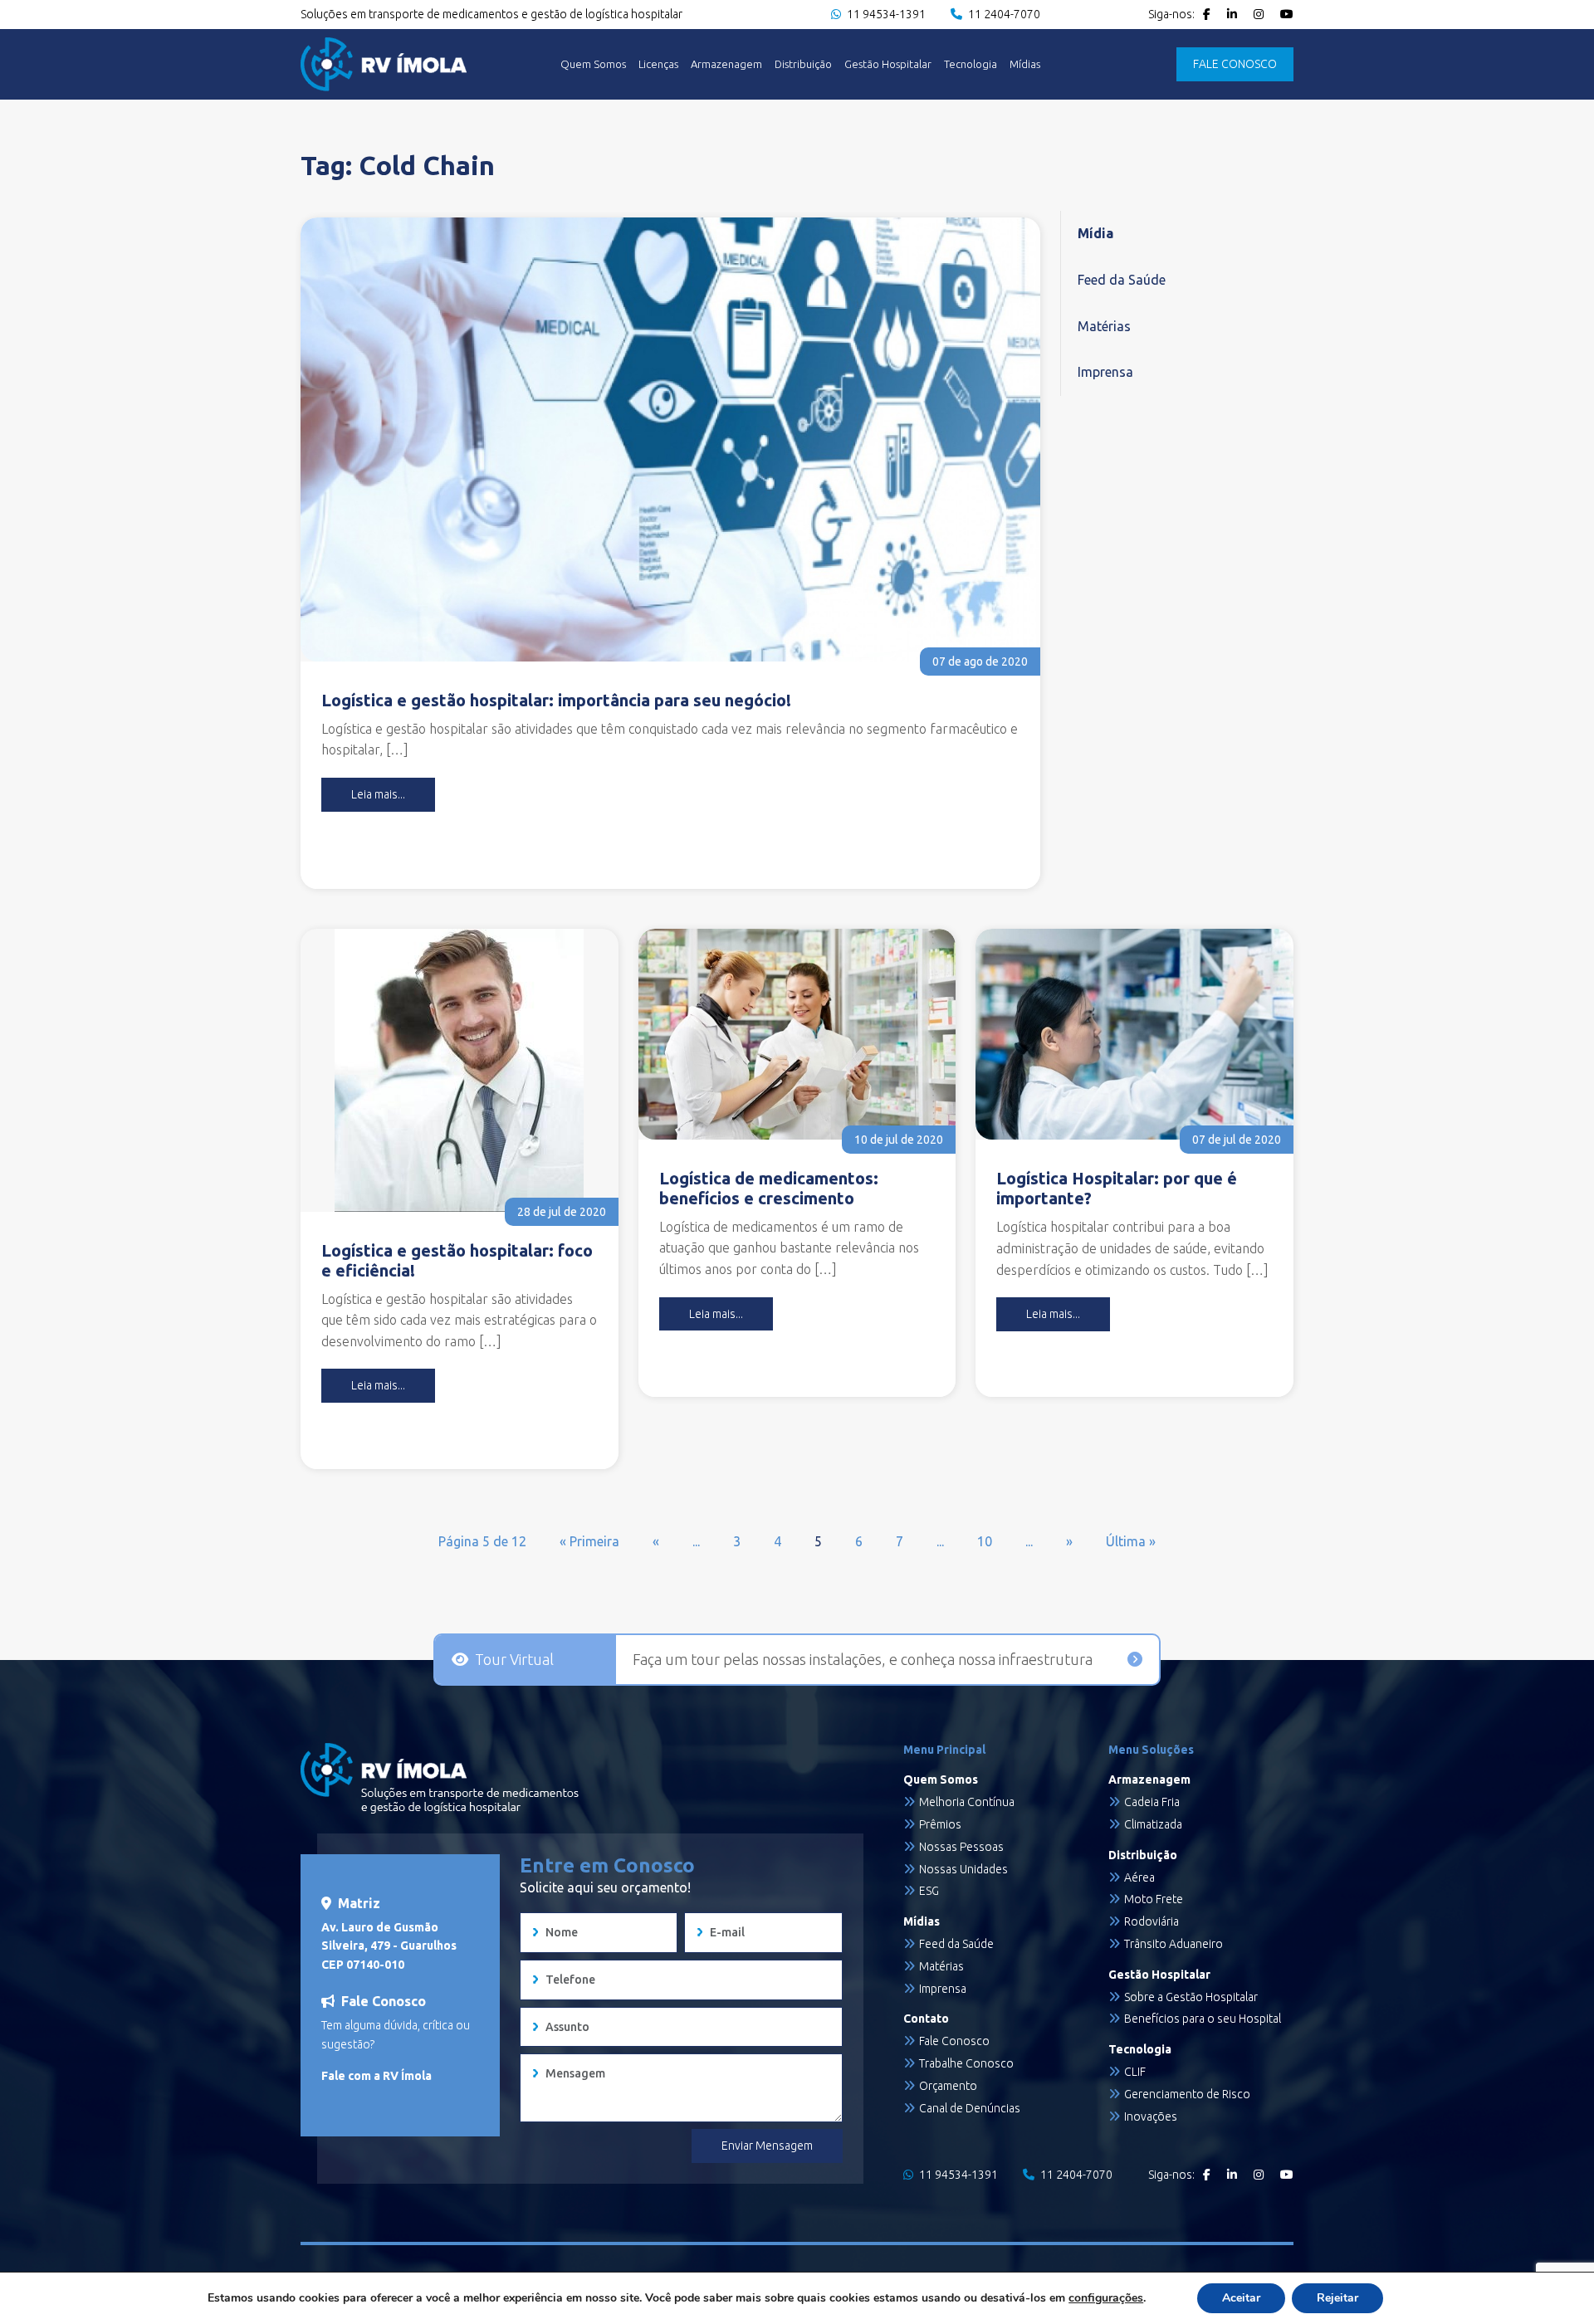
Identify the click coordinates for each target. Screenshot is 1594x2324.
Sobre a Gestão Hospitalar (1191, 1997)
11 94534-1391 (885, 14)
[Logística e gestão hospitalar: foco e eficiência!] (460, 1070)
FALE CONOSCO (1235, 64)
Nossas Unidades (963, 1869)
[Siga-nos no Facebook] (1207, 14)
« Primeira (589, 1541)
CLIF (1135, 2072)
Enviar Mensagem (767, 2146)
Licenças (658, 64)
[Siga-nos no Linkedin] (1232, 14)
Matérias (1104, 326)
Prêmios (940, 1824)
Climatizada (1153, 1824)
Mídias (1025, 64)
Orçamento (948, 2086)
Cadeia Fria (1152, 1802)
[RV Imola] (384, 64)
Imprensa (1105, 372)
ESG (929, 1891)
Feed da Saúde (1122, 280)
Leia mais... (378, 794)
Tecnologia (971, 64)
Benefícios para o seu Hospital (1203, 2019)
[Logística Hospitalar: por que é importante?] (1134, 1035)
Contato (926, 2019)
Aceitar (1241, 2298)
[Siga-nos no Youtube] (1287, 14)
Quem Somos (593, 64)
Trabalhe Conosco (966, 2063)
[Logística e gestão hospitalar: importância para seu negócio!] (670, 439)
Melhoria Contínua (967, 1802)
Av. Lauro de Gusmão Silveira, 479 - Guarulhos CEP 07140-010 (389, 1946)
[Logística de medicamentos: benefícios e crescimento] (797, 1034)
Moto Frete (1154, 1899)
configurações (1106, 2298)
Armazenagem (726, 64)
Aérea (1139, 1877)
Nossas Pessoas (961, 1847)
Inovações (1151, 2116)
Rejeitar (1337, 2298)
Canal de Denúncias (970, 2108)
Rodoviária (1151, 1921)
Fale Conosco (954, 2041)
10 (985, 1541)
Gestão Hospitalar (888, 64)
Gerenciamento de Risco (1187, 2094)
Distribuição (803, 64)
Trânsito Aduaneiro (1173, 1944)
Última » (1131, 1541)
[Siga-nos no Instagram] (1259, 14)
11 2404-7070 (1003, 14)
